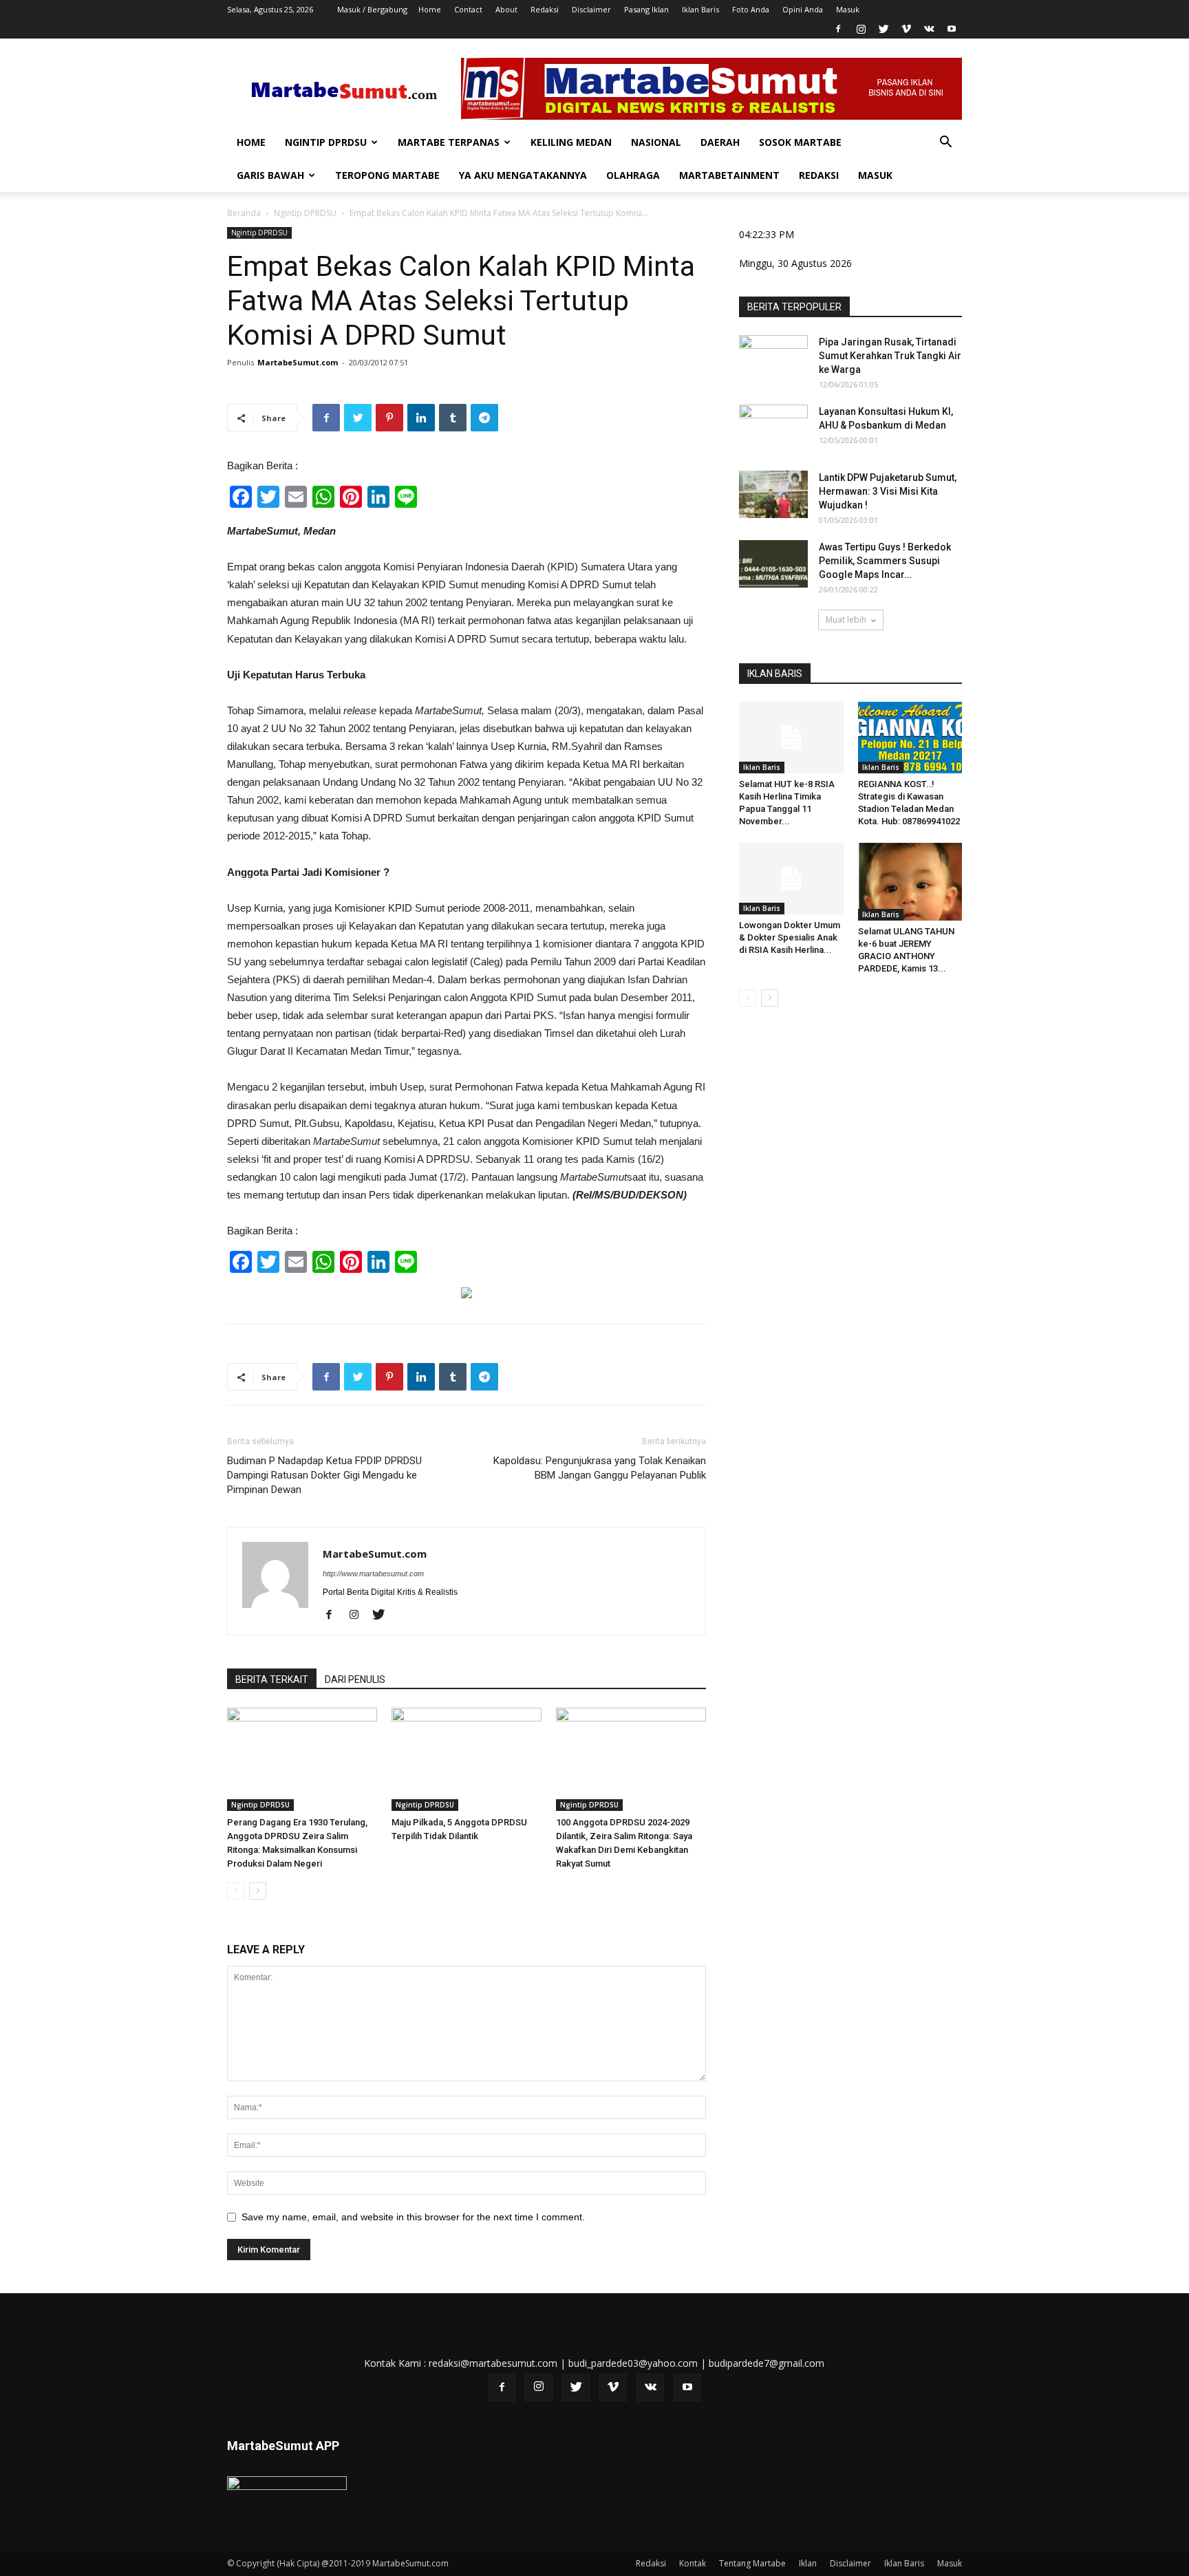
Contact (468, 9)
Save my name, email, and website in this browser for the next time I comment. (413, 2217)
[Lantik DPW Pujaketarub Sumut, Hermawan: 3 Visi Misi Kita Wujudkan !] (773, 494)
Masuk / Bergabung (372, 9)
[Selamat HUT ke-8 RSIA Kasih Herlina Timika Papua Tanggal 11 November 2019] (791, 738)
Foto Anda (751, 9)
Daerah (720, 142)
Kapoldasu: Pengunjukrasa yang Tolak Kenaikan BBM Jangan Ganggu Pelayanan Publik (600, 1468)
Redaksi (545, 9)
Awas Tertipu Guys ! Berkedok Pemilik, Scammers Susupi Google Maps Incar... (885, 561)
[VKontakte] (929, 29)
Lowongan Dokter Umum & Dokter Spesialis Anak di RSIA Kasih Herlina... (790, 937)
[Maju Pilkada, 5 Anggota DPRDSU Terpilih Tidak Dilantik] (467, 1759)
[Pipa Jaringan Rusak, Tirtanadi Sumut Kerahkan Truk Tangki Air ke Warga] (773, 359)
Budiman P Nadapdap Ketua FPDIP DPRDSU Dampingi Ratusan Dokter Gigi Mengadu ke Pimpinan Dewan (324, 1475)
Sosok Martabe (800, 142)
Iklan (808, 2563)
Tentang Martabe (752, 2563)
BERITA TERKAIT (272, 1679)
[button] (945, 143)
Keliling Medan (571, 142)
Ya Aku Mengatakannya (523, 175)
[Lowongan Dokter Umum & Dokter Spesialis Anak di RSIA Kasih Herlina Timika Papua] (791, 879)
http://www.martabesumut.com (373, 1574)
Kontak (693, 2563)
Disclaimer (591, 9)
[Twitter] (883, 29)
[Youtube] (952, 29)
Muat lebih (846, 620)
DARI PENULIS (355, 1679)
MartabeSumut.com (298, 362)
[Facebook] (838, 29)
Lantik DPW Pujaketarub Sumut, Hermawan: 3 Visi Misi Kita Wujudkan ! (888, 491)
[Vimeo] (906, 29)
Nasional (656, 142)
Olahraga (633, 175)
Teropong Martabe (387, 175)
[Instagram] (861, 29)
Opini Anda (803, 9)
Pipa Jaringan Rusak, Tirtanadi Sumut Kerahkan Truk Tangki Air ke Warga (890, 356)
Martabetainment (729, 175)
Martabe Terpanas (449, 142)
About (506, 9)
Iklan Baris (700, 9)
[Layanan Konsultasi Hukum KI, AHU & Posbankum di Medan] (773, 429)
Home (430, 9)
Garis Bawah (270, 175)
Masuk (848, 9)
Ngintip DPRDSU (326, 142)
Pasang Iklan (646, 9)
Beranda (244, 213)
